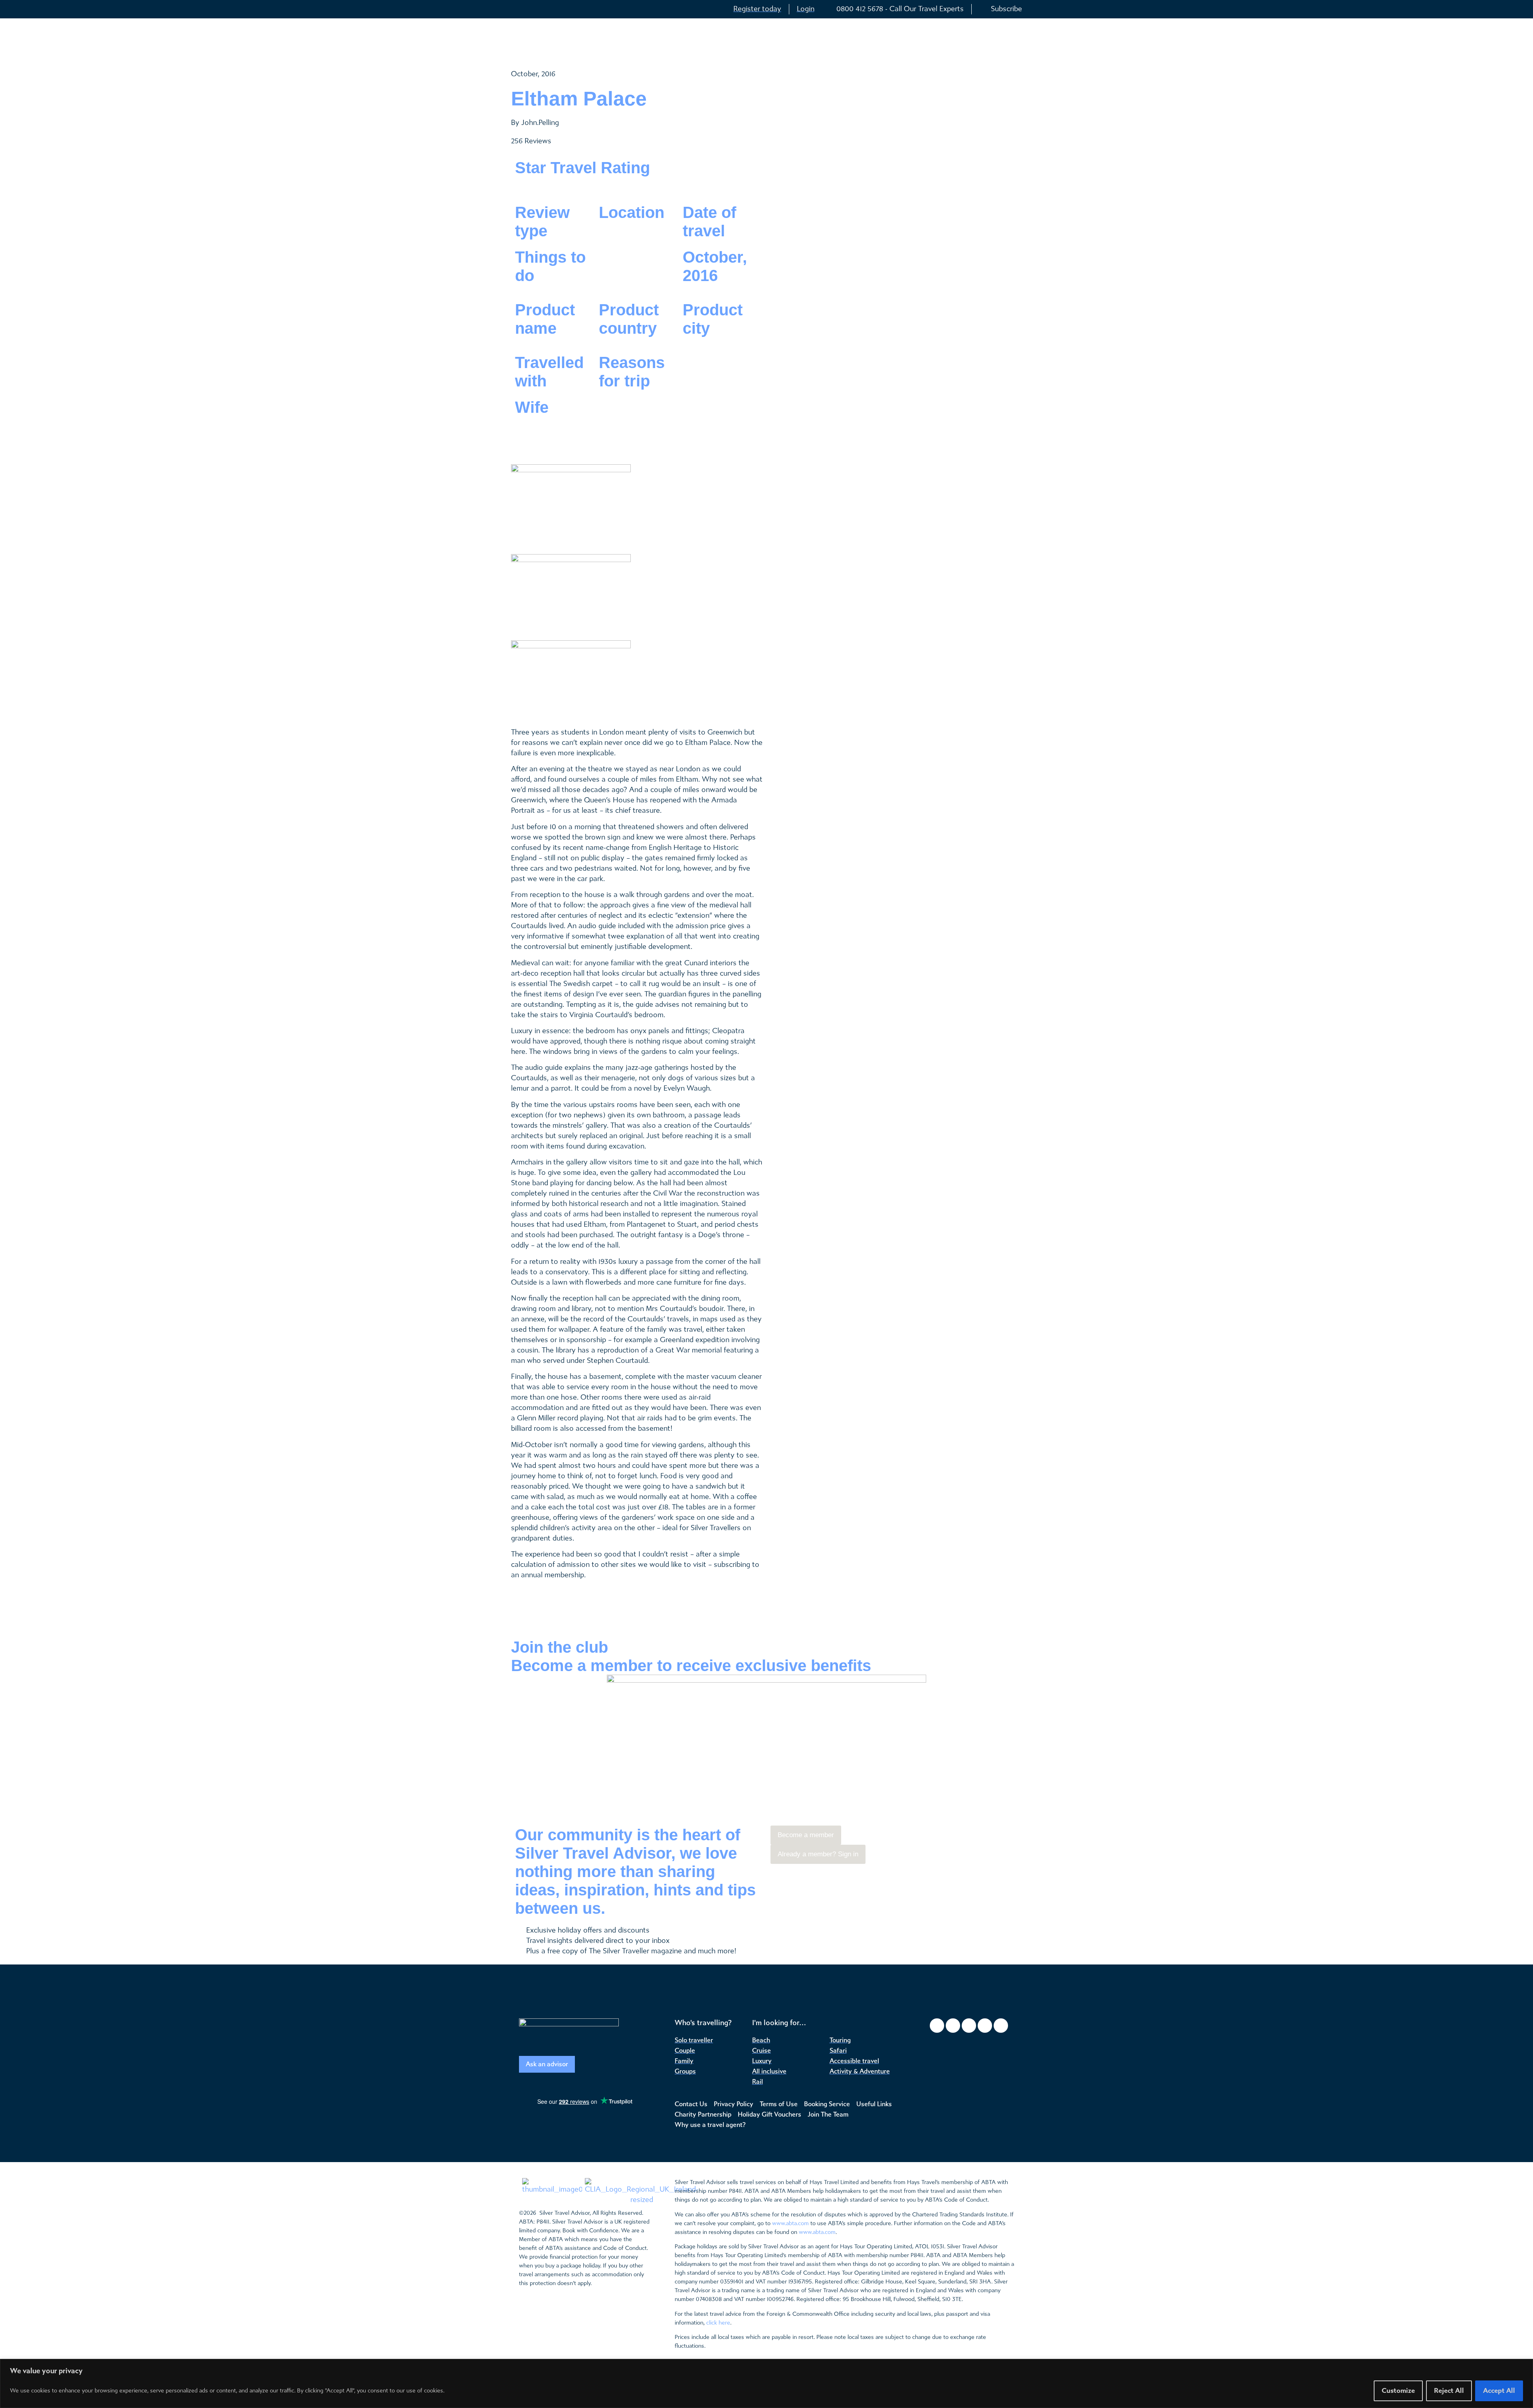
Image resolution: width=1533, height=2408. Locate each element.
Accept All (1499, 2391)
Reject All (1449, 2391)
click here (718, 2323)
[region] (766, 2383)
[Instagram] (953, 2026)
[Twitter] (969, 2026)
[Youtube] (985, 2026)
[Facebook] (937, 2026)
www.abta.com (790, 2223)
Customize (1398, 2391)
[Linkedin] (1001, 2026)
